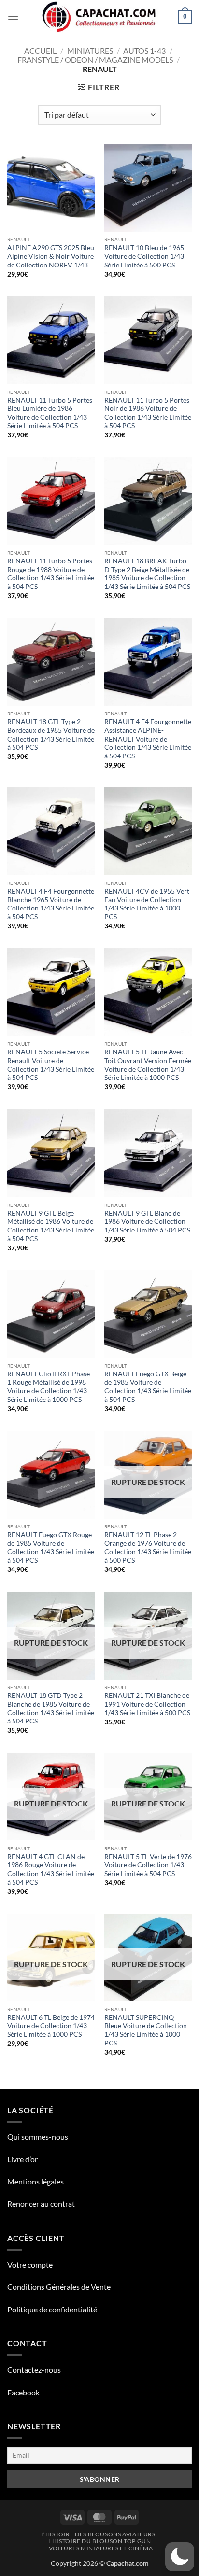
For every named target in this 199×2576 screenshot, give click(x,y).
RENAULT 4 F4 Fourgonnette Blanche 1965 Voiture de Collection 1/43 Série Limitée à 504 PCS (51, 904)
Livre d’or (22, 2159)
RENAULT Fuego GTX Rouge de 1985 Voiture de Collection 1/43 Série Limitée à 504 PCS (51, 1547)
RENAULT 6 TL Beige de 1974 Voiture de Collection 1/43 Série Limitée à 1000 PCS (51, 2026)
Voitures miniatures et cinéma (101, 2548)
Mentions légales (36, 2181)
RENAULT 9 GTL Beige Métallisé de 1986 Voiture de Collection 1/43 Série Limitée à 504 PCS (51, 1226)
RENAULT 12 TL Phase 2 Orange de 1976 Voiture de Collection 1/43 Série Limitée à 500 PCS (148, 1547)
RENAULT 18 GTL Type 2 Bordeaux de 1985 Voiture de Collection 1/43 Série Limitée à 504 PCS (51, 735)
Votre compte (30, 2264)
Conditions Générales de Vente (59, 2287)
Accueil (40, 50)
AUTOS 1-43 (144, 50)
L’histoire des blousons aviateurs (98, 2534)
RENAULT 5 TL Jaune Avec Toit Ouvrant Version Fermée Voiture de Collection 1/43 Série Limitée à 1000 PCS (148, 1065)
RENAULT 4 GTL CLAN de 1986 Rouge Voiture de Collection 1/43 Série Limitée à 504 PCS (51, 1869)
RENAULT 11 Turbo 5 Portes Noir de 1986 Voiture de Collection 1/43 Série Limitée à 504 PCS (148, 413)
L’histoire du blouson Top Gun (100, 2541)
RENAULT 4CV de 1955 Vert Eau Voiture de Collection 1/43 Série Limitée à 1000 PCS (147, 904)
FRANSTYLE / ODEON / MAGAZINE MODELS (95, 60)
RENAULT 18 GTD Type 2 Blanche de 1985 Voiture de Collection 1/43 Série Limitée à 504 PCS (51, 1708)
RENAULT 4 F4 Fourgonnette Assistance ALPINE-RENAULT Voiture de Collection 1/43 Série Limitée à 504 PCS (148, 739)
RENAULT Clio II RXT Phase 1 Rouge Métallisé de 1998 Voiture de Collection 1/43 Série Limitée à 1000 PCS (49, 1387)
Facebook (23, 2392)
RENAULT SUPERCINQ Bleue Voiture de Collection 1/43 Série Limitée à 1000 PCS (146, 2030)
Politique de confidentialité (52, 2309)
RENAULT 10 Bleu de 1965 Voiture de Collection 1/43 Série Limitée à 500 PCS (144, 256)
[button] (13, 17)
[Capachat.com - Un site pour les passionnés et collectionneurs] (100, 17)
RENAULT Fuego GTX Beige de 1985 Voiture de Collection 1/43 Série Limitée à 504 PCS (148, 1387)
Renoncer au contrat (41, 2204)
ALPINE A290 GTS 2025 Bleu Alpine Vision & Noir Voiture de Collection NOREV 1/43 (51, 256)
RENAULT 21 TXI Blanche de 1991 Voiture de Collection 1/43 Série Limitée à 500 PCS (147, 1704)
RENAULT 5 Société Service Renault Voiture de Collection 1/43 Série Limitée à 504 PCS (51, 1065)
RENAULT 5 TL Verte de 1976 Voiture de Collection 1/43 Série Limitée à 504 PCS (148, 1865)
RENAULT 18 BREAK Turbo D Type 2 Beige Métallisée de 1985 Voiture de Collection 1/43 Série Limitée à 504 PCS (147, 574)
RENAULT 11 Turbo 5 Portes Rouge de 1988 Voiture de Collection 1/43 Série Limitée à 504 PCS (51, 574)
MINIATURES (90, 50)
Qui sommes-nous (38, 2136)
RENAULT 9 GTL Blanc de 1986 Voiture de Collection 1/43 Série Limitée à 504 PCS (147, 1222)
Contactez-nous (34, 2370)
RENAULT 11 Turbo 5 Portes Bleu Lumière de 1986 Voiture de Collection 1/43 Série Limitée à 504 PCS (50, 413)
